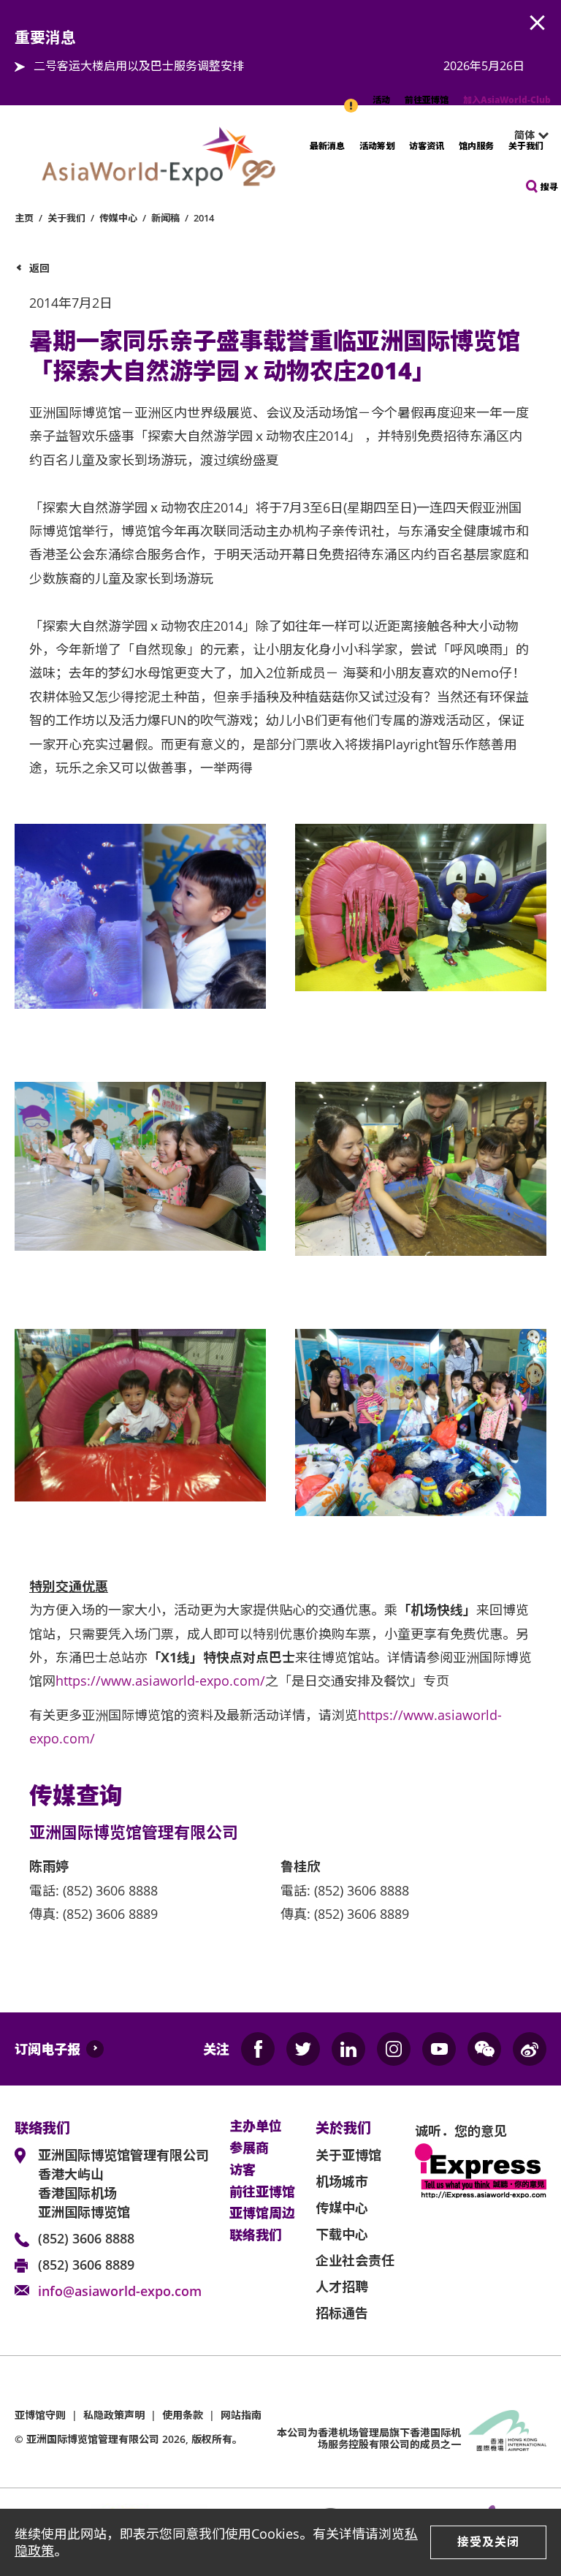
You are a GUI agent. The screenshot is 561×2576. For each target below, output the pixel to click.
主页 (24, 218)
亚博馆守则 (40, 2415)
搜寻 (549, 187)
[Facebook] (258, 2049)
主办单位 (256, 2126)
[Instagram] (394, 2049)
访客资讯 (427, 146)
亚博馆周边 (262, 2213)
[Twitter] (303, 2049)
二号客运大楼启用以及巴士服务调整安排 (139, 66)
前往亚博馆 (427, 100)
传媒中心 (118, 218)
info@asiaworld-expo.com (120, 2291)
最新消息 (327, 146)
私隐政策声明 (114, 2415)
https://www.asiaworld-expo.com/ (160, 1681)
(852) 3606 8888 (86, 2238)
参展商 (249, 2148)
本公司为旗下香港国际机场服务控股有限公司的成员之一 (369, 2439)
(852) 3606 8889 (86, 2265)
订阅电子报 (47, 2049)
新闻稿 (165, 218)
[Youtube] (439, 2049)
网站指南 (241, 2415)
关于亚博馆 (348, 2155)
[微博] (530, 2049)
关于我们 (526, 146)
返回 (39, 268)
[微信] (484, 2049)
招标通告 (342, 2313)
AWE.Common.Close (538, 23)
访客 (243, 2170)
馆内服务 (476, 146)
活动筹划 (377, 146)
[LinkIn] (348, 2049)
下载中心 (342, 2234)
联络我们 (256, 2235)
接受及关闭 (488, 2542)
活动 (381, 100)
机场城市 (342, 2181)
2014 (204, 218)
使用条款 (183, 2415)
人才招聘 (342, 2287)
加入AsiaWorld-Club (507, 100)
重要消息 (352, 98)
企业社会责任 (355, 2260)
